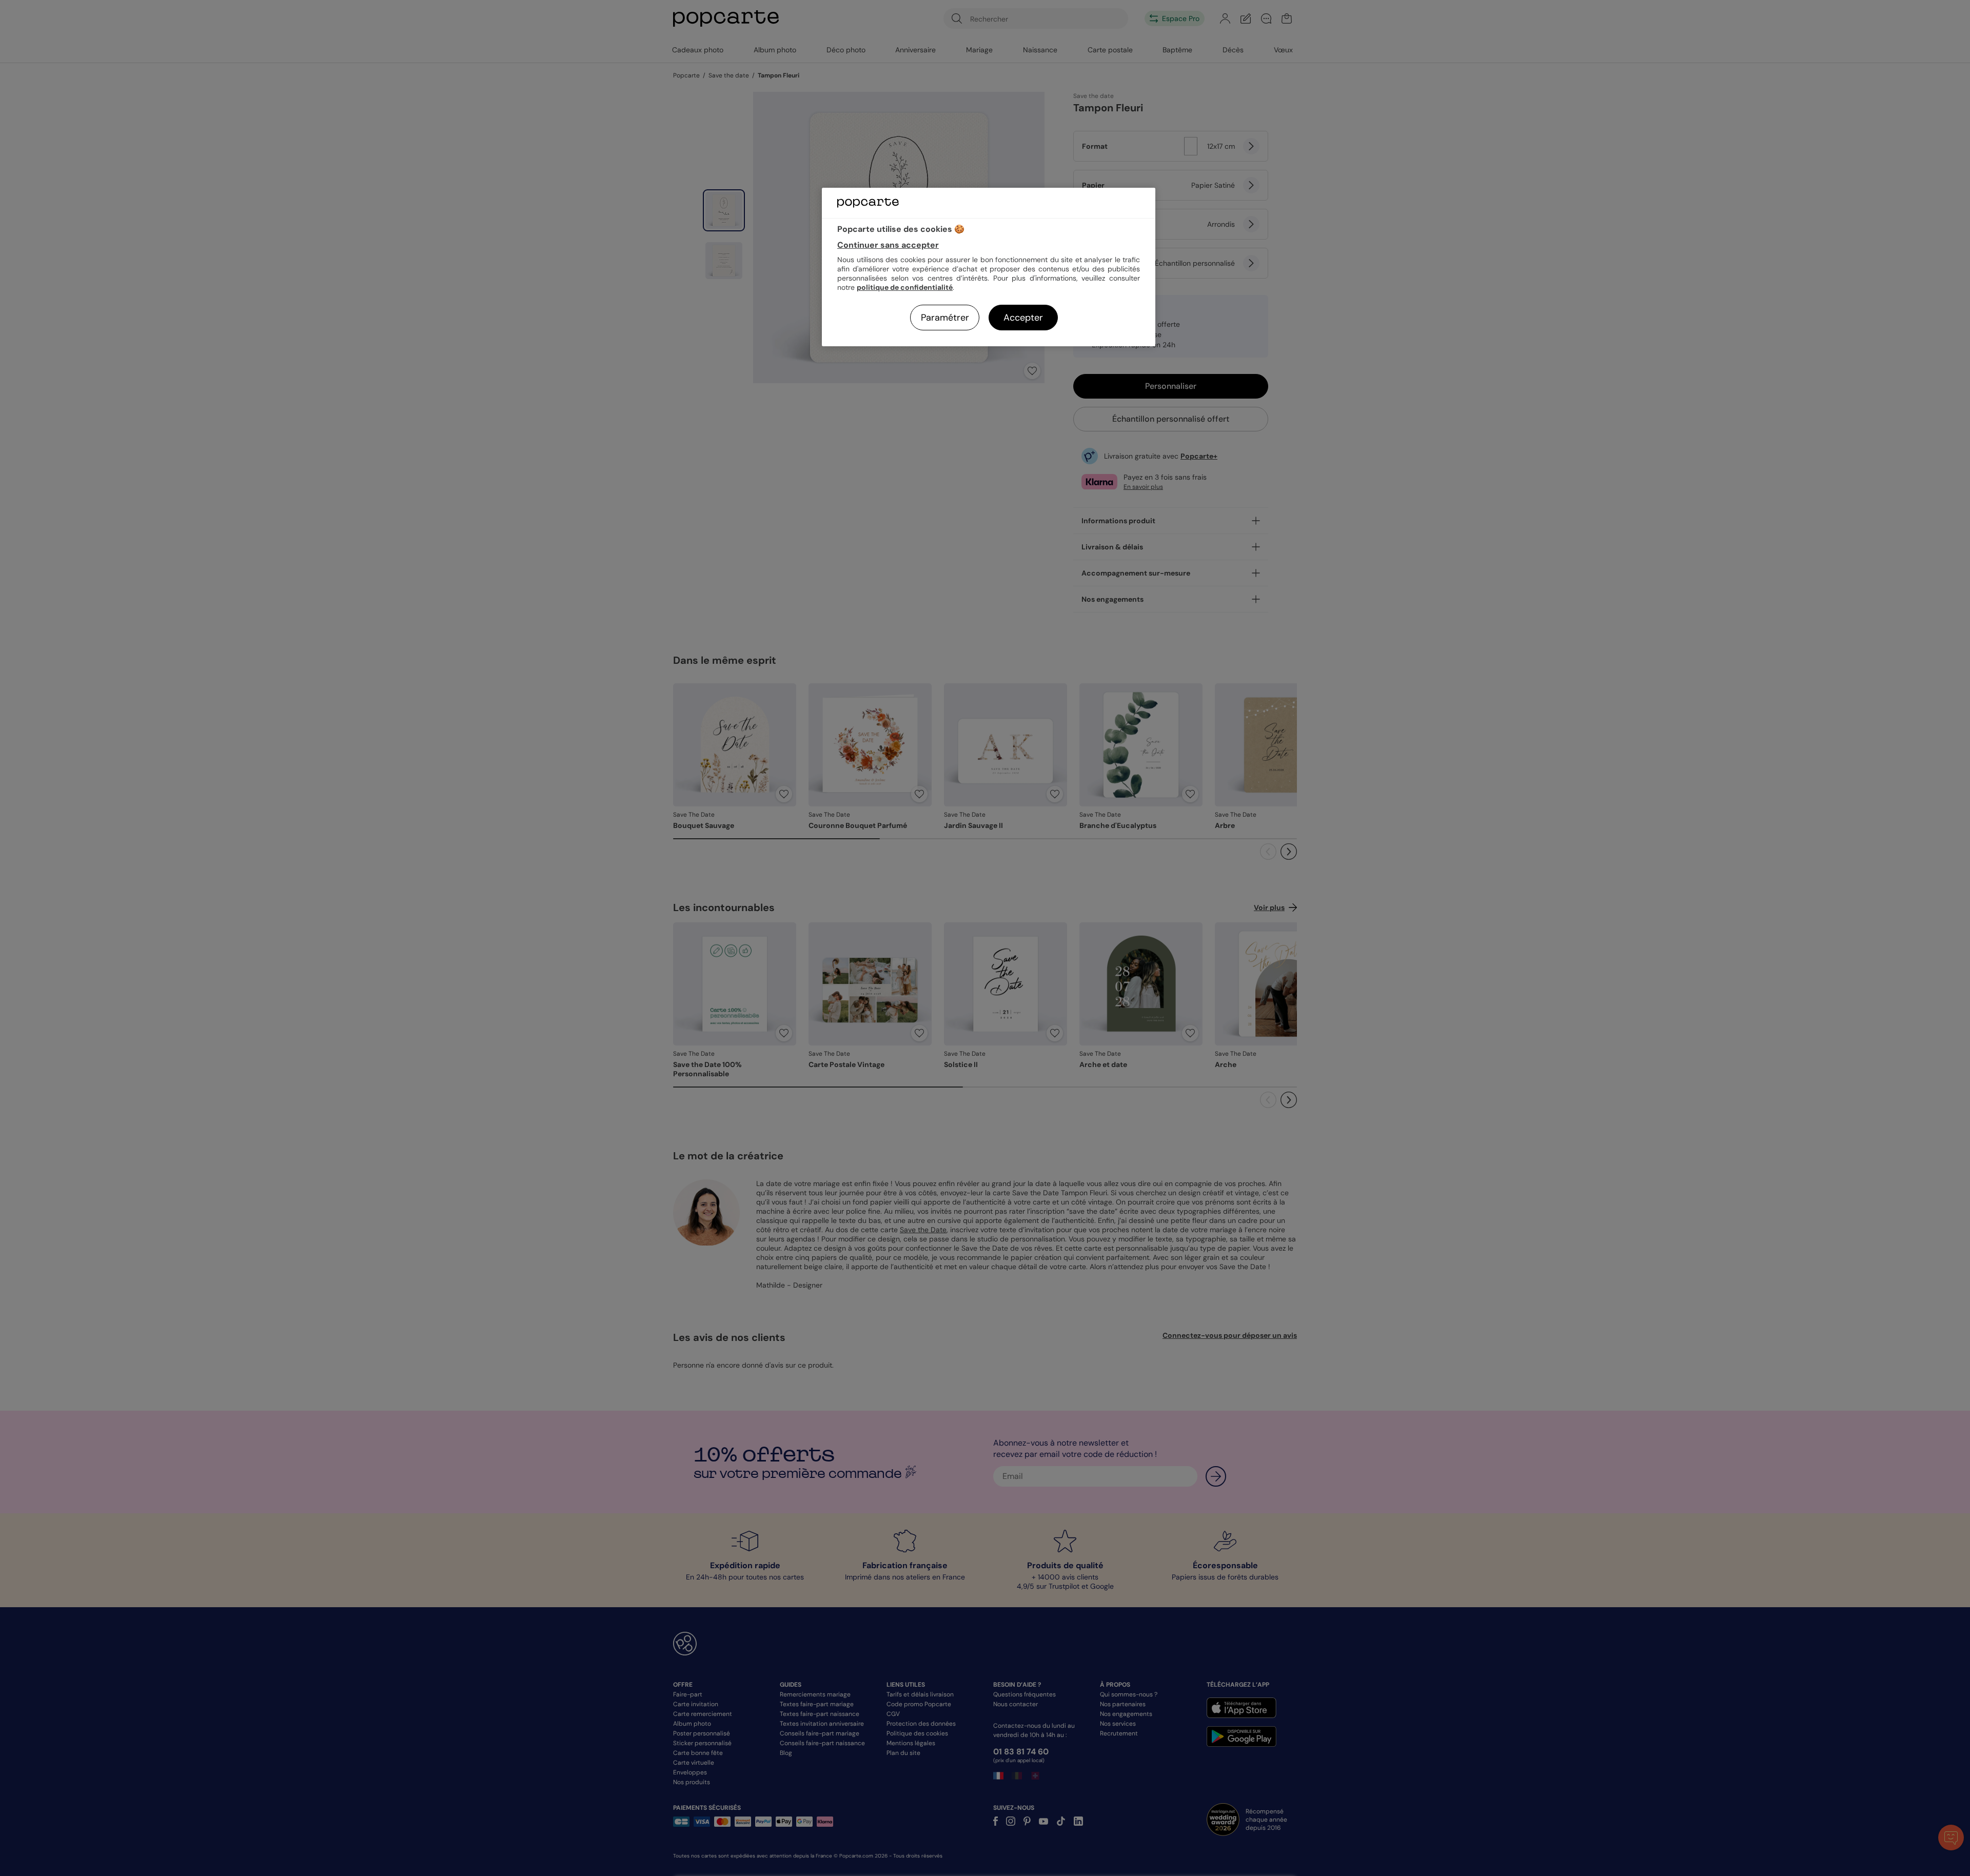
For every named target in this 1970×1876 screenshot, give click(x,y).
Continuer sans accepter (888, 245)
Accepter (1023, 318)
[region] (989, 267)
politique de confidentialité (905, 287)
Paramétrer (945, 318)
